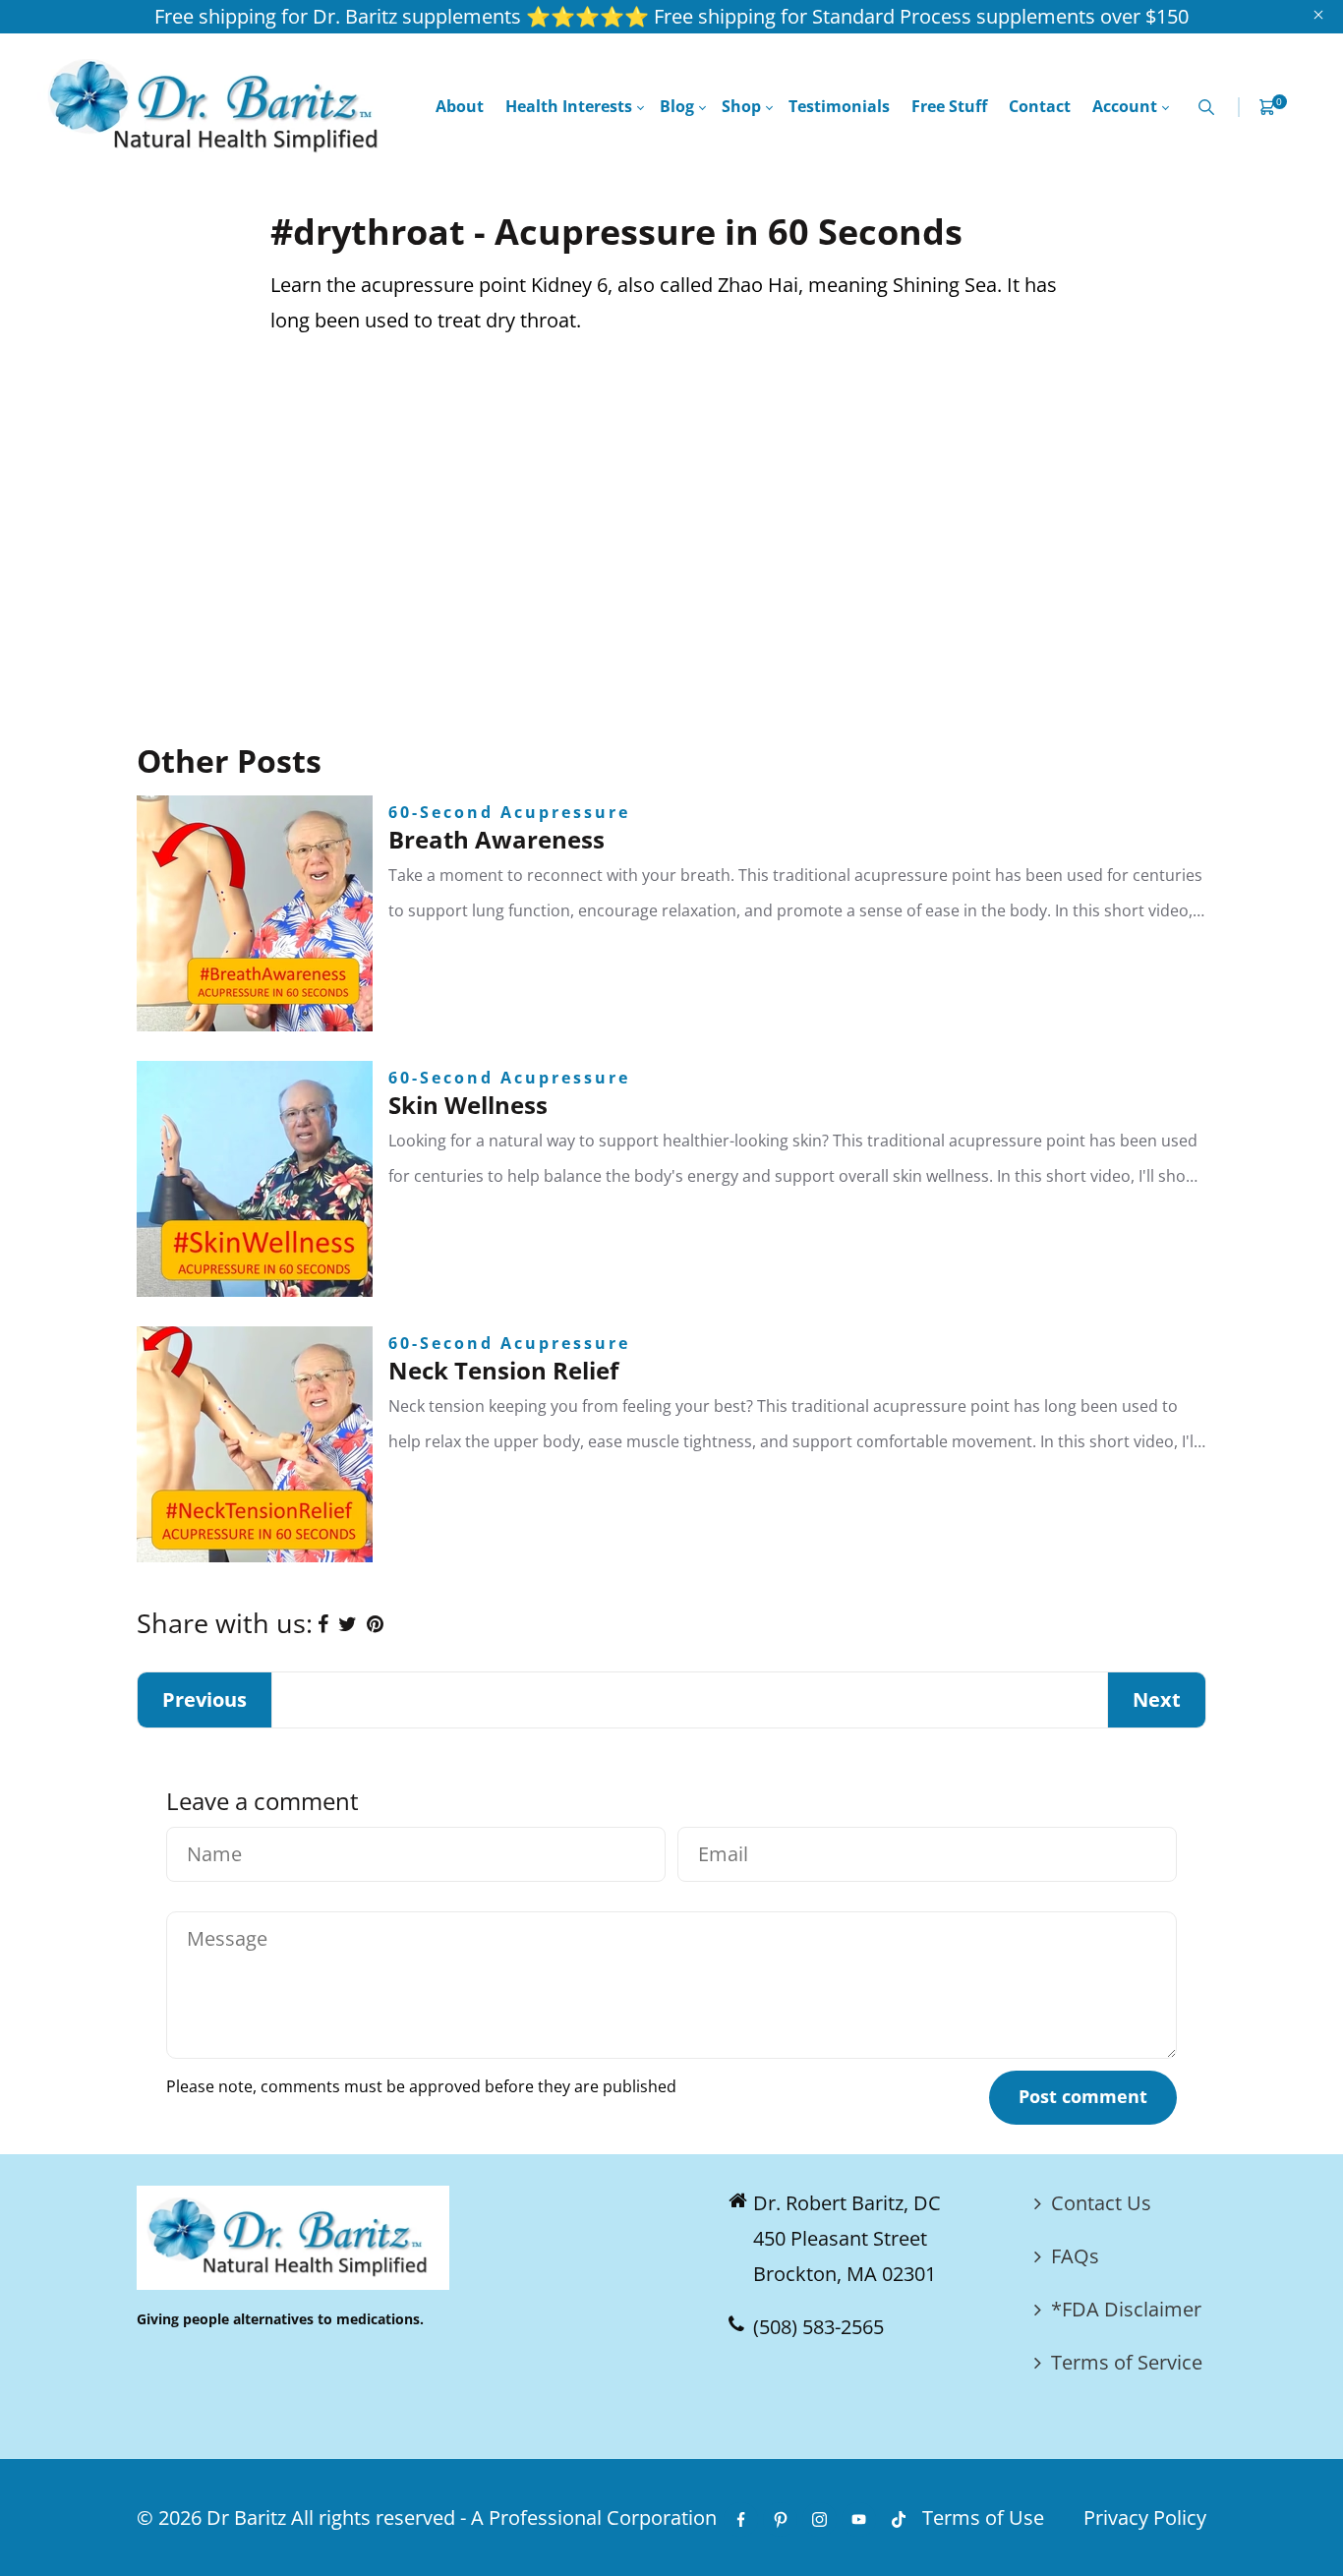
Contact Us (1101, 2203)
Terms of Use (983, 2517)
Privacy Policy (1145, 2517)
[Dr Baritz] (220, 105)
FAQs (1075, 2256)
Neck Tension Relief (503, 1370)
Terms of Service (1127, 2362)
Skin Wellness (468, 1105)
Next (1157, 1699)
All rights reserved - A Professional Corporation (504, 2517)
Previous (204, 1699)
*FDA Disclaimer (1126, 2309)
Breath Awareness (496, 839)
